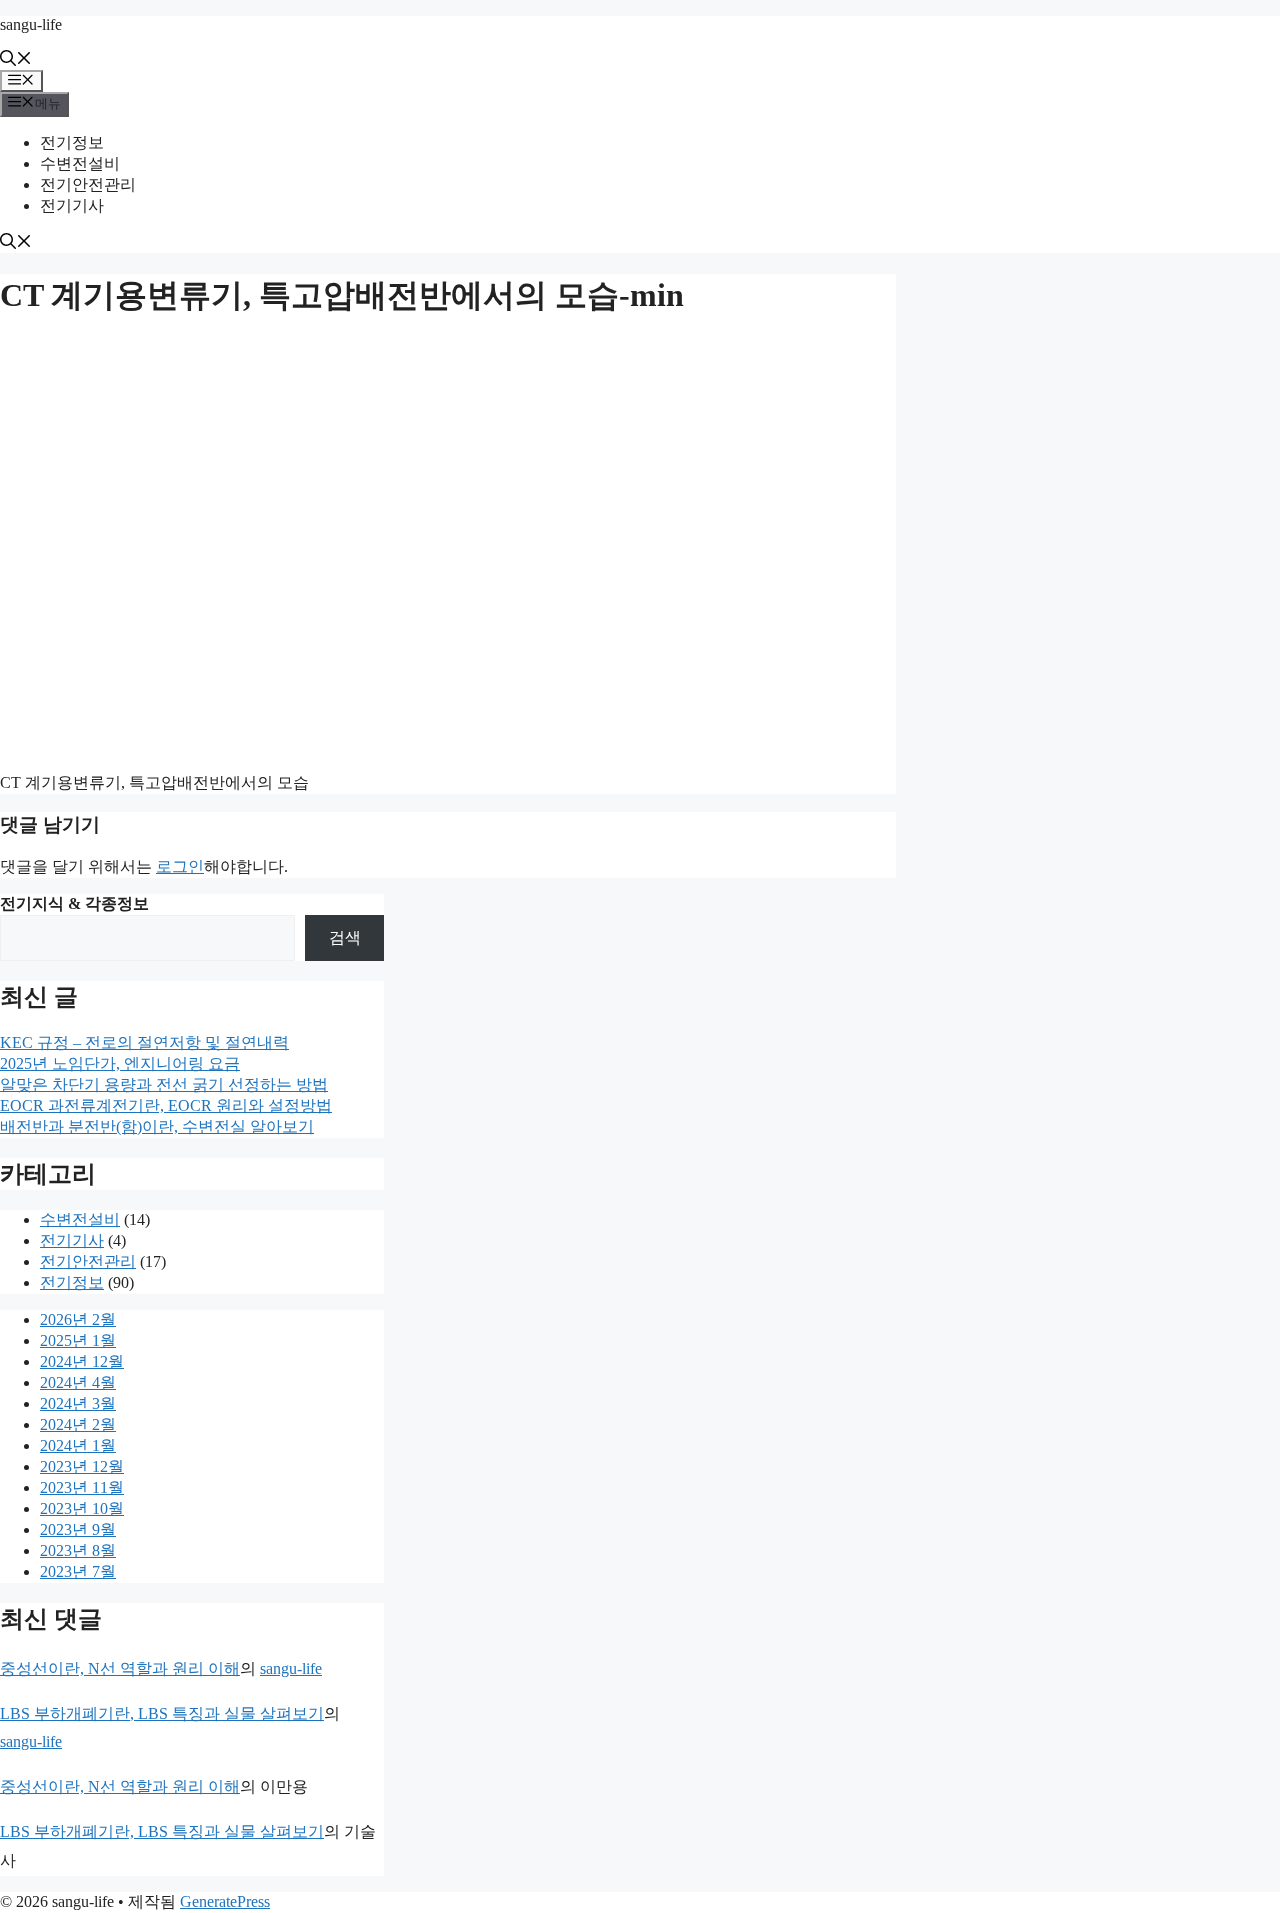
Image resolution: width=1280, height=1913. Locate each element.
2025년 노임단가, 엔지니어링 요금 (120, 1063)
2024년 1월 (78, 1445)
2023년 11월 (82, 1487)
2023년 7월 (78, 1571)
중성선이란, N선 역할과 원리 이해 (120, 1668)
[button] (16, 60)
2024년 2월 (78, 1424)
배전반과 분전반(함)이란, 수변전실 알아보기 (157, 1126)
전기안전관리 (88, 184)
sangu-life (31, 24)
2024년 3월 (78, 1403)
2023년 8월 (78, 1550)
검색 (345, 937)
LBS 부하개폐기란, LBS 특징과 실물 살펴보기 (162, 1713)
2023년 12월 (82, 1466)
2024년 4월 (78, 1382)
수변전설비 (80, 163)
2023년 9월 (78, 1529)
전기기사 (72, 205)
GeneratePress (225, 1901)
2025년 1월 (78, 1340)
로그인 (180, 866)
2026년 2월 (78, 1319)
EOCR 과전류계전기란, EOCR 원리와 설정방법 (166, 1105)
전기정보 (72, 142)
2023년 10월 (82, 1508)
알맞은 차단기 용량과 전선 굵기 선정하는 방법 (164, 1084)
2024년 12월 (82, 1361)
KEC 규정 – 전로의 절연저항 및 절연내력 (144, 1042)
